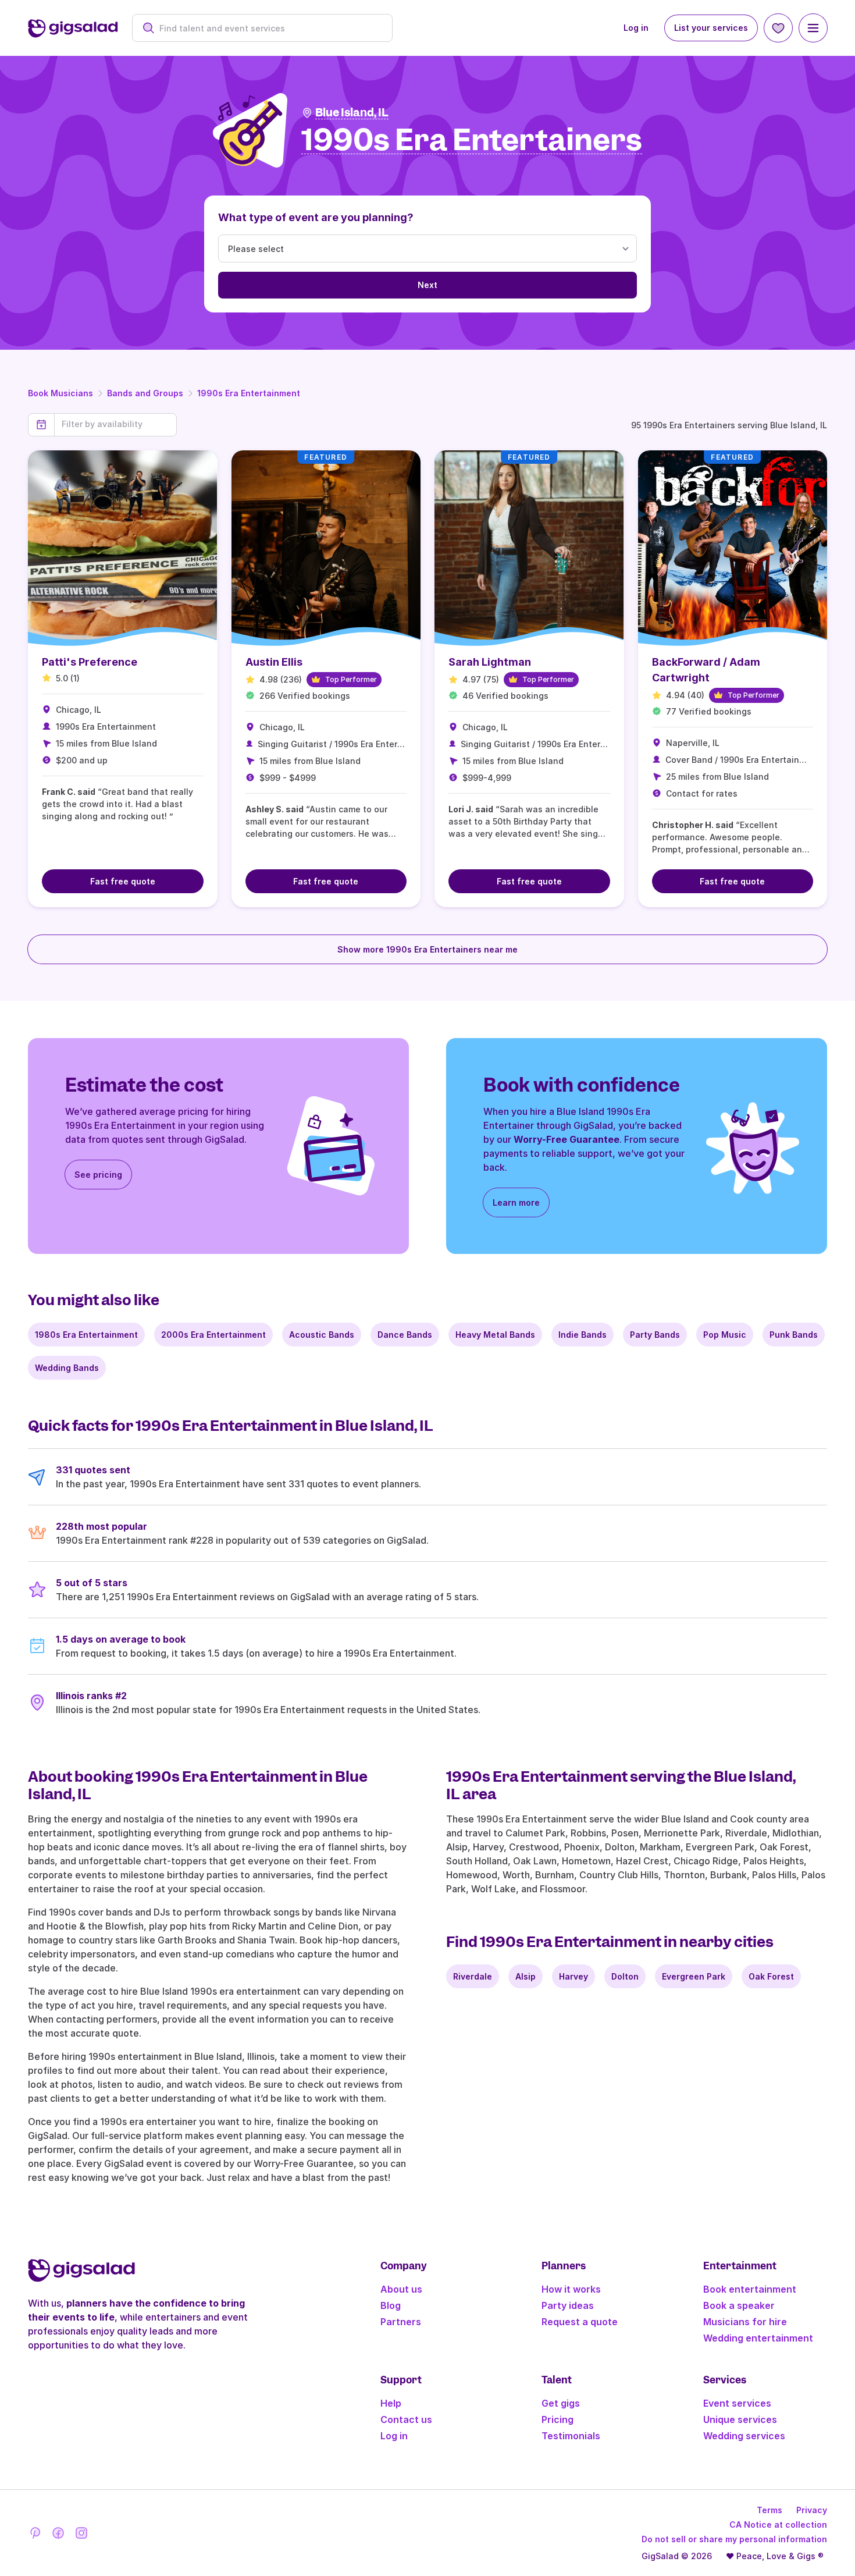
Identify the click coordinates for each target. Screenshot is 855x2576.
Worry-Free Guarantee (567, 1139)
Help (391, 2403)
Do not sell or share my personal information (734, 2539)
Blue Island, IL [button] (352, 113)
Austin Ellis (274, 662)
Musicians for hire (745, 2322)
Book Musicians (60, 393)
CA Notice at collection (778, 2525)
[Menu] (813, 28)
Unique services (740, 2419)
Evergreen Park (694, 1976)
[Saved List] (778, 28)
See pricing (98, 1175)
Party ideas (568, 2305)
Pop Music (725, 1335)
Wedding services (744, 2436)
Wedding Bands (67, 1368)
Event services (737, 2403)
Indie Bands (583, 1335)
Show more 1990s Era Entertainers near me (427, 949)
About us (401, 2289)
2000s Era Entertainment (213, 1335)
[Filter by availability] (115, 424)
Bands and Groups (145, 393)
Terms (769, 2510)
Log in (636, 28)
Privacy (812, 2510)
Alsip (526, 1976)
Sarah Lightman (490, 662)
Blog (391, 2305)
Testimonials (571, 2436)
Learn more (516, 1202)
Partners (401, 2322)
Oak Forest (771, 1976)
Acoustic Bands (322, 1335)
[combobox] (268, 28)
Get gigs (561, 2403)
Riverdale (473, 1976)
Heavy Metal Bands (495, 1335)
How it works (571, 2289)
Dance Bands (405, 1335)
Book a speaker (739, 2305)
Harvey (573, 1976)
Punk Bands (794, 1335)
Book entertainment (750, 2289)
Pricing (557, 2419)
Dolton (625, 1976)
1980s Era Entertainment (86, 1335)
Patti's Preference (90, 662)
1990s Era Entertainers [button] (472, 141)
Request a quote (580, 2322)
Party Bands (655, 1335)
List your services (711, 28)
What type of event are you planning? (316, 217)
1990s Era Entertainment (249, 393)
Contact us (406, 2419)
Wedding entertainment (758, 2338)
